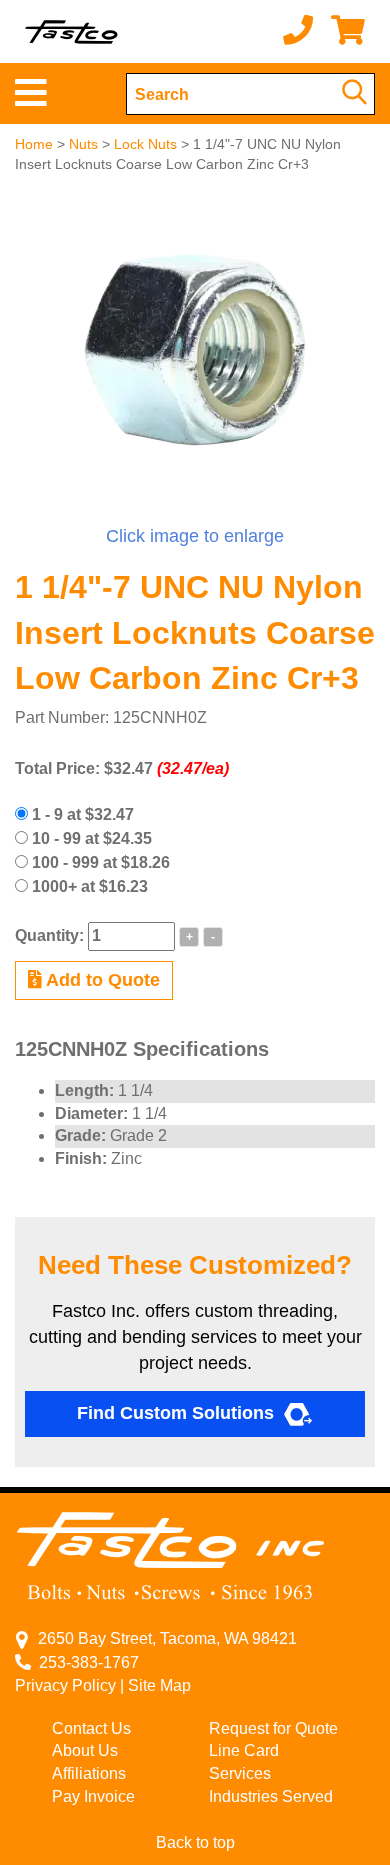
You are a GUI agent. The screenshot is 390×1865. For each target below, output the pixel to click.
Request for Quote (273, 1728)
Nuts (83, 144)
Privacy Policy (65, 1685)
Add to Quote (101, 980)
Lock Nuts (145, 144)
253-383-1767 (85, 1662)
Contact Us (91, 1728)
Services (240, 1773)
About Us (85, 1750)
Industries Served (271, 1796)
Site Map (159, 1685)
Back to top (195, 1842)
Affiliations (89, 1773)
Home (34, 144)
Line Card (244, 1750)
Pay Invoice (93, 1796)
